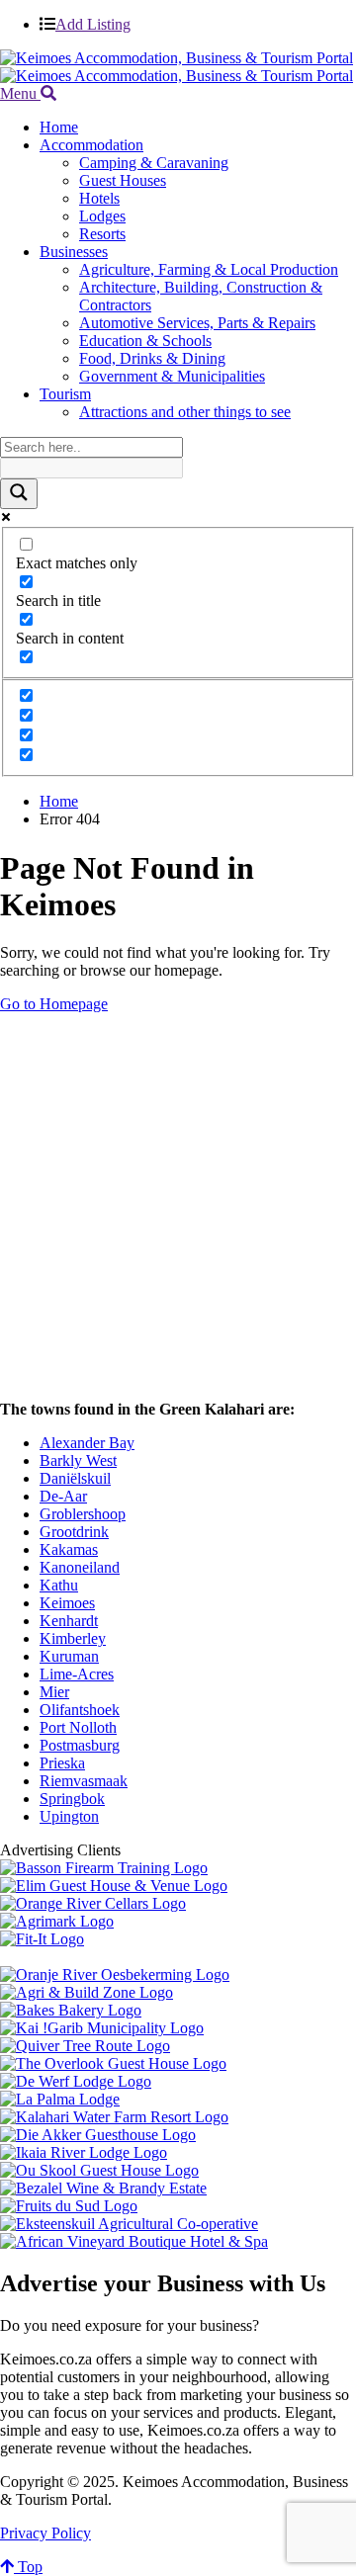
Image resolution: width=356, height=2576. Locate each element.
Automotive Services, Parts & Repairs (197, 323)
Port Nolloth (78, 1727)
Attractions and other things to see (185, 412)
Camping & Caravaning (154, 163)
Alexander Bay (87, 1443)
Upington (69, 1816)
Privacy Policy (45, 2533)
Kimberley (73, 1638)
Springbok (72, 1799)
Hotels (99, 198)
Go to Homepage (54, 1004)
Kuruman (69, 1656)
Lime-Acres (77, 1674)
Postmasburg (80, 1745)
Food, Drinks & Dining (152, 358)
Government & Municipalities (172, 376)
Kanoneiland (80, 1567)
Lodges (102, 216)
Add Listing (93, 24)
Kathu (59, 1585)
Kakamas (69, 1549)
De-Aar (63, 1496)
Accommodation (91, 145)
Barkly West (78, 1460)
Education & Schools (145, 341)
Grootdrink (74, 1532)
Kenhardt (69, 1621)
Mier (54, 1692)
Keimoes (67, 1603)
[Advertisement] (178, 1207)
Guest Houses (123, 180)
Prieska (62, 1763)
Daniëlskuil (75, 1478)
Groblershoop (83, 1514)
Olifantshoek (80, 1710)
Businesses (74, 252)
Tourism (65, 394)
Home (59, 127)
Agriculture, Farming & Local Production (209, 269)
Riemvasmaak (84, 1781)
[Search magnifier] (19, 494)
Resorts (102, 234)
